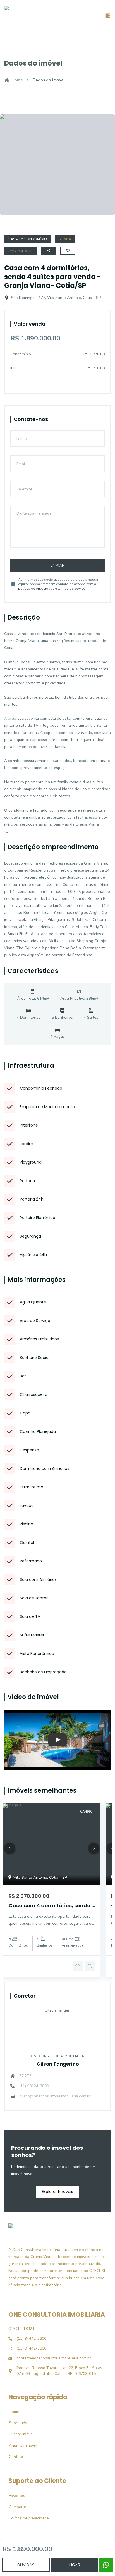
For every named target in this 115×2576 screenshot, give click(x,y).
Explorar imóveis (57, 2192)
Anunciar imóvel (20, 2446)
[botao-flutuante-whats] (106, 2565)
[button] (10, 1848)
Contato (13, 2457)
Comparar (15, 2507)
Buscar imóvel (18, 2434)
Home (17, 80)
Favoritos (14, 2496)
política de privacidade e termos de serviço (52, 589)
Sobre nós (15, 2423)
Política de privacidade (26, 2518)
